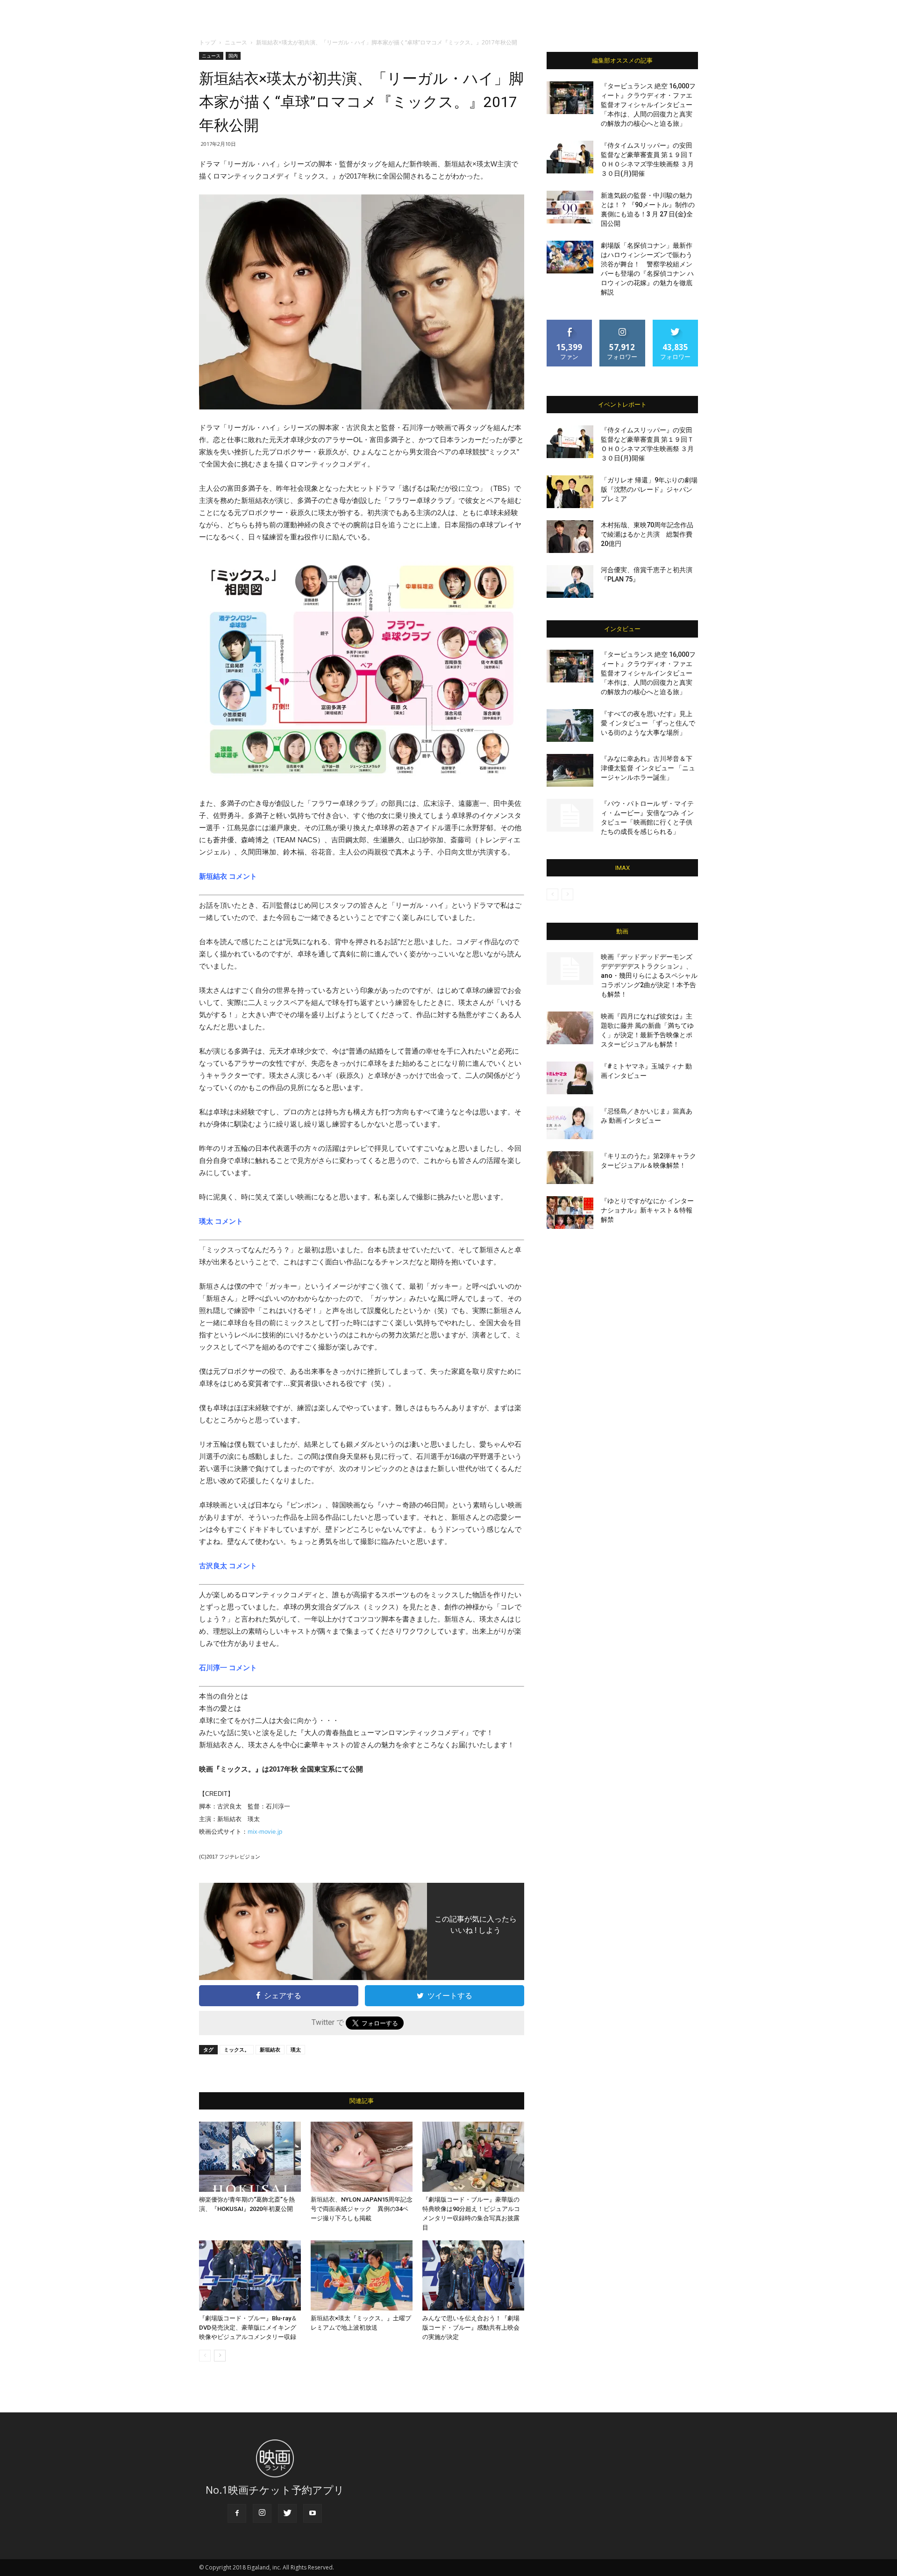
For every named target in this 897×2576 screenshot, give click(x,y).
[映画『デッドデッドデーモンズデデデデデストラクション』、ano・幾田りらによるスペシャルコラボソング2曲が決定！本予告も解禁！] (570, 969)
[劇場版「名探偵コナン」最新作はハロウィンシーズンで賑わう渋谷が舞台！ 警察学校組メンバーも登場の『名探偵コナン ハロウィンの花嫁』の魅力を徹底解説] (570, 257)
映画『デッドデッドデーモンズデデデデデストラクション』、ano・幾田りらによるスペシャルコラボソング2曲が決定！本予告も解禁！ (649, 976)
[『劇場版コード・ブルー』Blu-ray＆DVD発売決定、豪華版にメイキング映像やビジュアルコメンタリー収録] (250, 2275)
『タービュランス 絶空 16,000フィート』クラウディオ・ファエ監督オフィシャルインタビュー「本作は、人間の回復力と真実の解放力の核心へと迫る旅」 (648, 105)
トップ (207, 42)
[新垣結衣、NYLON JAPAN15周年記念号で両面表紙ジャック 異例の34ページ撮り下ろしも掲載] (362, 2157)
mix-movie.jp (265, 1832)
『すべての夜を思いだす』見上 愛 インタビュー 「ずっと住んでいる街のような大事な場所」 (648, 723)
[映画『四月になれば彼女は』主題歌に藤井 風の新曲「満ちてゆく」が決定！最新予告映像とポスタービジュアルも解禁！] (570, 1028)
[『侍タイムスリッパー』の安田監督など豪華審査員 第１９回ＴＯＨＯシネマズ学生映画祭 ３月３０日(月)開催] (570, 157)
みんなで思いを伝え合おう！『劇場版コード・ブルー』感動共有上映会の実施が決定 (471, 2328)
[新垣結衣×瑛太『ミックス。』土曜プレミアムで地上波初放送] (362, 2275)
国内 (233, 56)
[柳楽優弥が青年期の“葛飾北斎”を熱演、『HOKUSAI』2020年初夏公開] (250, 2157)
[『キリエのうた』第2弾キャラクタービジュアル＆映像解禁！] (570, 1168)
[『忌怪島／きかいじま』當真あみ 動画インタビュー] (570, 1123)
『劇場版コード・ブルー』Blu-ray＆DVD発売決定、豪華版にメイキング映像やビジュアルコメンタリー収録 (248, 2328)
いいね (570, 323)
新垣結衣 (270, 2049)
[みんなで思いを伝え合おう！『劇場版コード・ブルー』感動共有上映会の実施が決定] (473, 2275)
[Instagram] (262, 2513)
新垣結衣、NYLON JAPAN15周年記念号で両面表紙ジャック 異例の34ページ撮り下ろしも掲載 (362, 2209)
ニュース (236, 42)
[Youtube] (313, 2513)
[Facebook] (237, 2513)
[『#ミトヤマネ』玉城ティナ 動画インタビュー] (570, 1078)
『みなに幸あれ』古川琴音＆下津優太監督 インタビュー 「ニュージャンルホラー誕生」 (648, 768)
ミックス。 (237, 2049)
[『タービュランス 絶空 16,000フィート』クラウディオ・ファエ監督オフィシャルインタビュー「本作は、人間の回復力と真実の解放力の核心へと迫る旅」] (570, 98)
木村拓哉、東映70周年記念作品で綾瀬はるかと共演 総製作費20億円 (647, 534)
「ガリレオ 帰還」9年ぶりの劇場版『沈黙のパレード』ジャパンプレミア (649, 489)
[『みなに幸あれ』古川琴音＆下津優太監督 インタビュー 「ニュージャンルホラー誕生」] (570, 770)
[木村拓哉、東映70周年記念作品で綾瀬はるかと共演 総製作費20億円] (570, 537)
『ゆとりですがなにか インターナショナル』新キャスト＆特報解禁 (647, 1210)
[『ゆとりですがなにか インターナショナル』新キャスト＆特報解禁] (570, 1213)
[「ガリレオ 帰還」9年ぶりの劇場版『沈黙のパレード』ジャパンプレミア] (570, 492)
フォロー (622, 323)
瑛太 (296, 2049)
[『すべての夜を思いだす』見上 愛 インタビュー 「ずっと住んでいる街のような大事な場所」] (570, 725)
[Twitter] (287, 2513)
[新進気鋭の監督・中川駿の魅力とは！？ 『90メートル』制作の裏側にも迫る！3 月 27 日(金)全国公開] (570, 207)
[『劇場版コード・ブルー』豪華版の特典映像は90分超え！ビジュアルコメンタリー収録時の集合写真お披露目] (473, 2157)
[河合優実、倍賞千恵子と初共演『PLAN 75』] (570, 581)
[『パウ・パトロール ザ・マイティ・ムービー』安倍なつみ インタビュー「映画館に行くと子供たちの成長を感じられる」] (570, 815)
